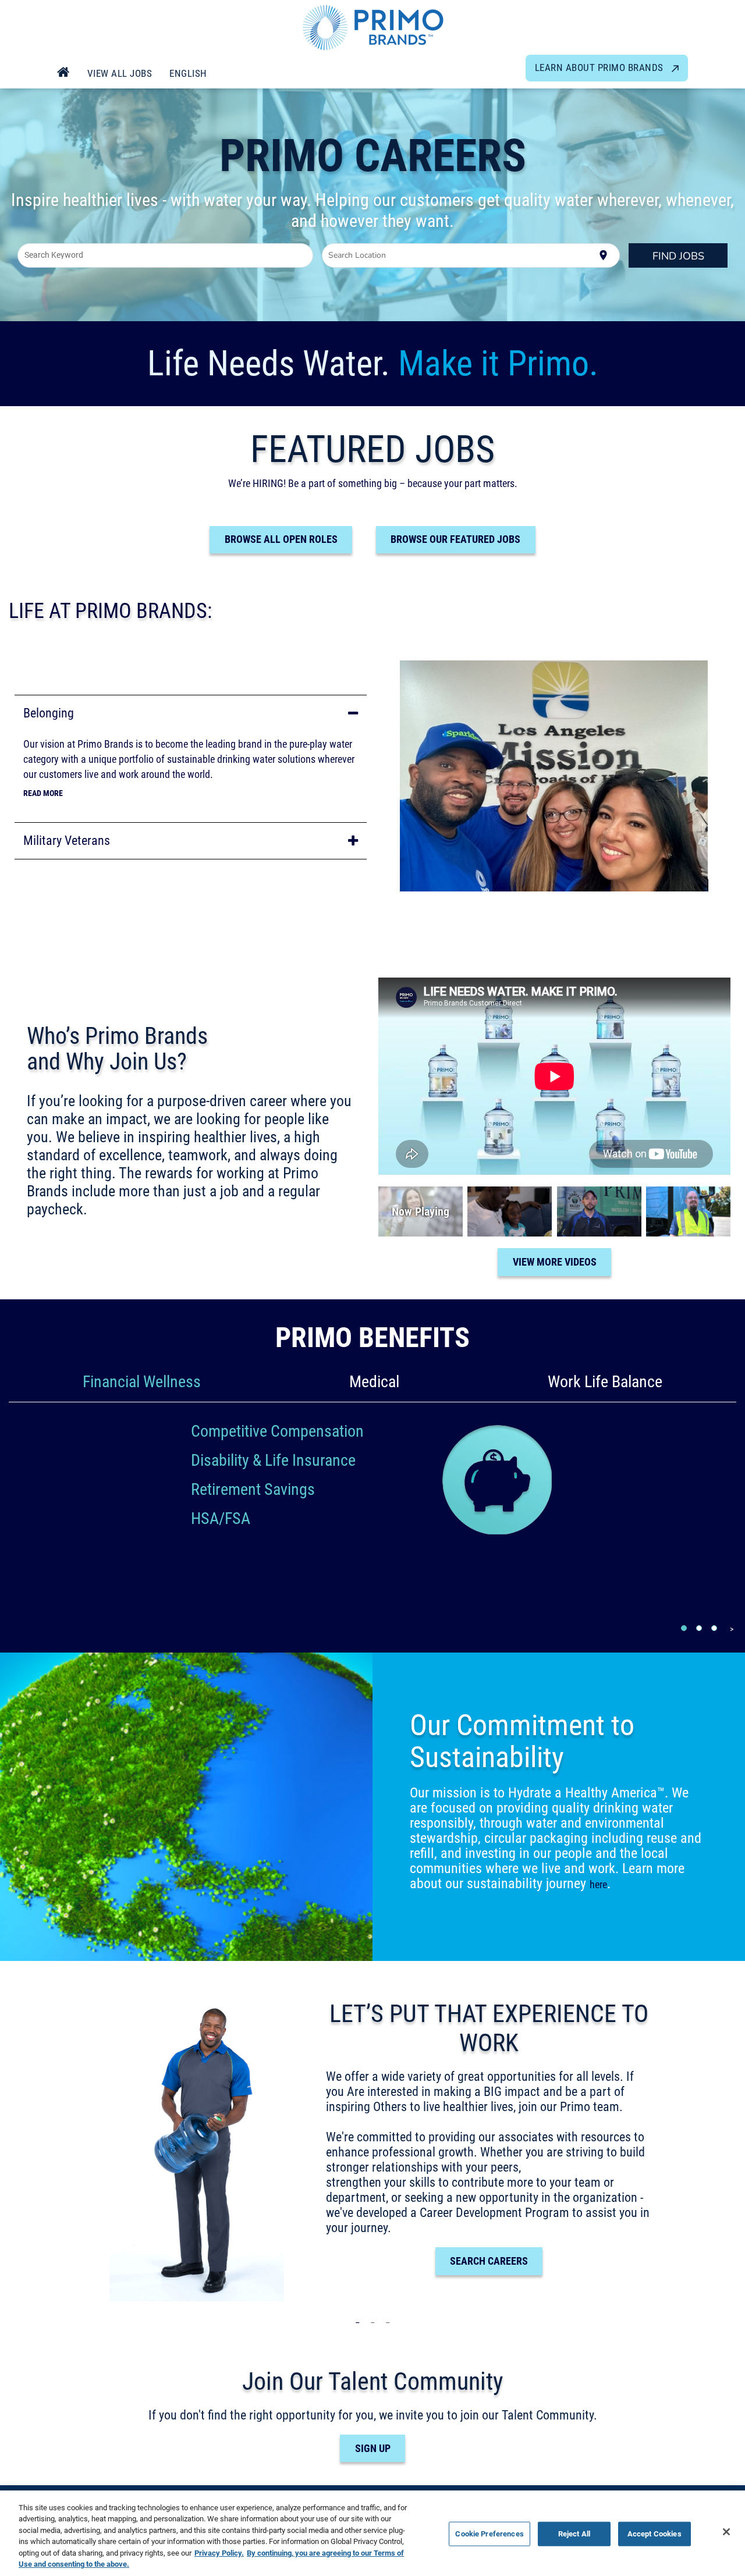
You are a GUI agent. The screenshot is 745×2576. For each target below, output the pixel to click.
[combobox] (166, 255)
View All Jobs (120, 73)
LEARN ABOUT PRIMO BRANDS (601, 67)
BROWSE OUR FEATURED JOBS (455, 539)
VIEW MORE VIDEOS (555, 1262)
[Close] (726, 2532)
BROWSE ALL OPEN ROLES (281, 539)
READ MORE (43, 793)
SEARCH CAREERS (489, 2261)
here (598, 1884)
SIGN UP (373, 2448)
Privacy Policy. (219, 2553)
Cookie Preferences (489, 2534)
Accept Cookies (654, 2534)
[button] (191, 713)
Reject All (574, 2534)
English (188, 73)
